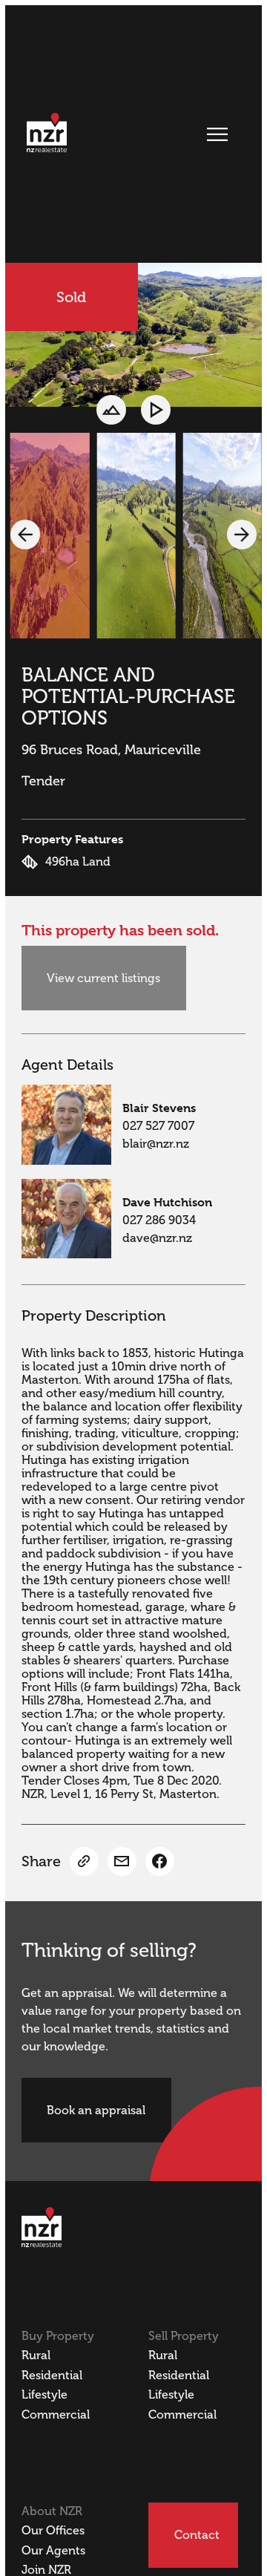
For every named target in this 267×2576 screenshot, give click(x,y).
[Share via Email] (122, 1861)
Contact (197, 2535)
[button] (25, 535)
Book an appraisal (96, 2111)
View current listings (103, 978)
